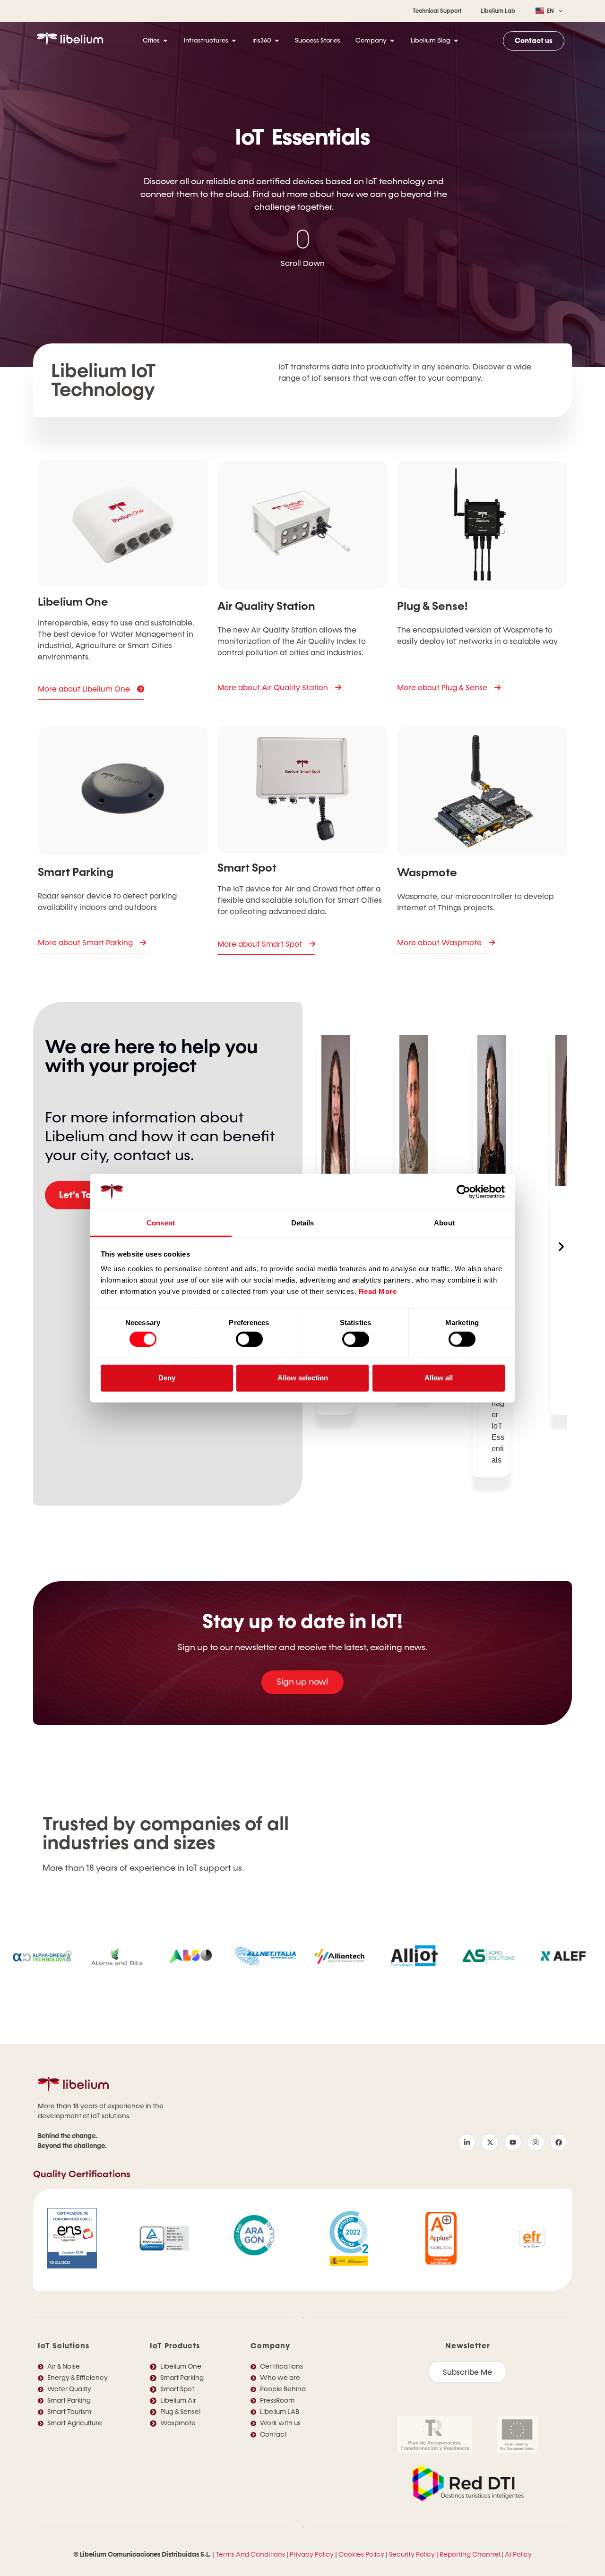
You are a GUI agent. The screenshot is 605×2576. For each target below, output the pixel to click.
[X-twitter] (490, 2142)
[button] (561, 1246)
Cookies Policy (361, 2555)
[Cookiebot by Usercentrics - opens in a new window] (463, 1192)
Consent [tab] (161, 1223)
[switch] (249, 1339)
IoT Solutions (64, 2346)
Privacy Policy (312, 2555)
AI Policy (518, 2555)
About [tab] (444, 1223)
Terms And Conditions (250, 2555)
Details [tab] (303, 1223)
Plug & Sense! (432, 606)
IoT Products (175, 2346)
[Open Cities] (165, 41)
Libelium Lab (498, 11)
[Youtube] (513, 2142)
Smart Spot (247, 868)
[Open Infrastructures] (234, 41)
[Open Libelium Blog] (456, 41)
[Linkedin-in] (467, 2142)
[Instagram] (536, 2142)
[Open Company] (392, 41)
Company (270, 2346)
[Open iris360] (277, 41)
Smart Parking (76, 872)
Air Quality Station (266, 606)
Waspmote (427, 873)
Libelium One (73, 602)
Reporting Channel (470, 2555)
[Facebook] (559, 2142)
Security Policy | (414, 2555)
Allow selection (303, 1378)
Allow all (439, 1378)
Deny (167, 1378)
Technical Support (437, 11)
